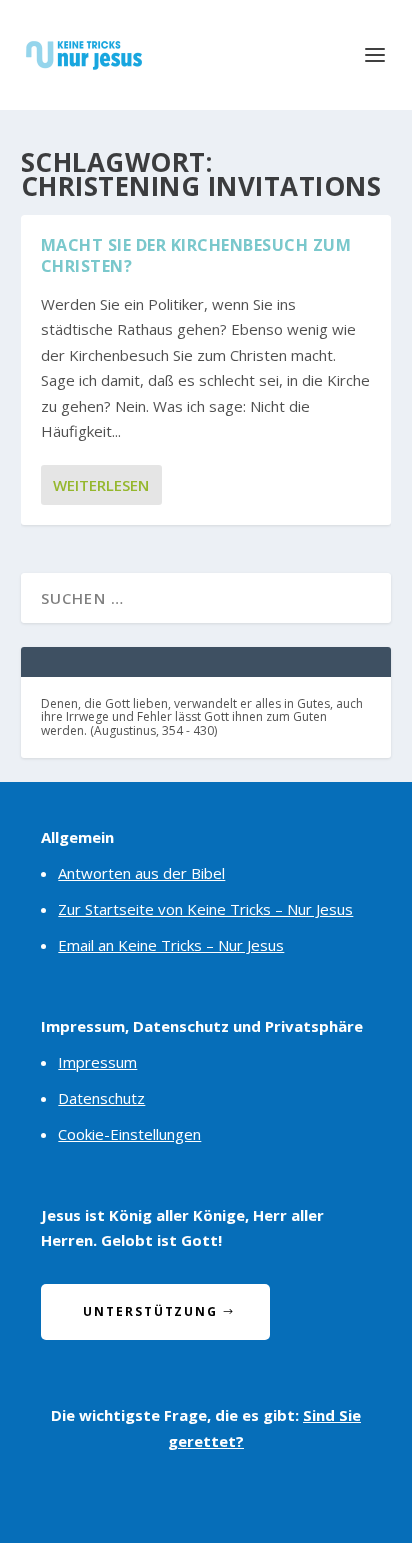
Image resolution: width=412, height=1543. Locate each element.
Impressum (97, 1062)
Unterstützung (150, 1311)
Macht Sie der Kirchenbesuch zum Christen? (196, 255)
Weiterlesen (101, 485)
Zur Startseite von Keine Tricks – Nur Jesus (205, 909)
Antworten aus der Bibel (141, 873)
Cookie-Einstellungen (129, 1134)
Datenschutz (101, 1098)
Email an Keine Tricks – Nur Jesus (171, 945)
